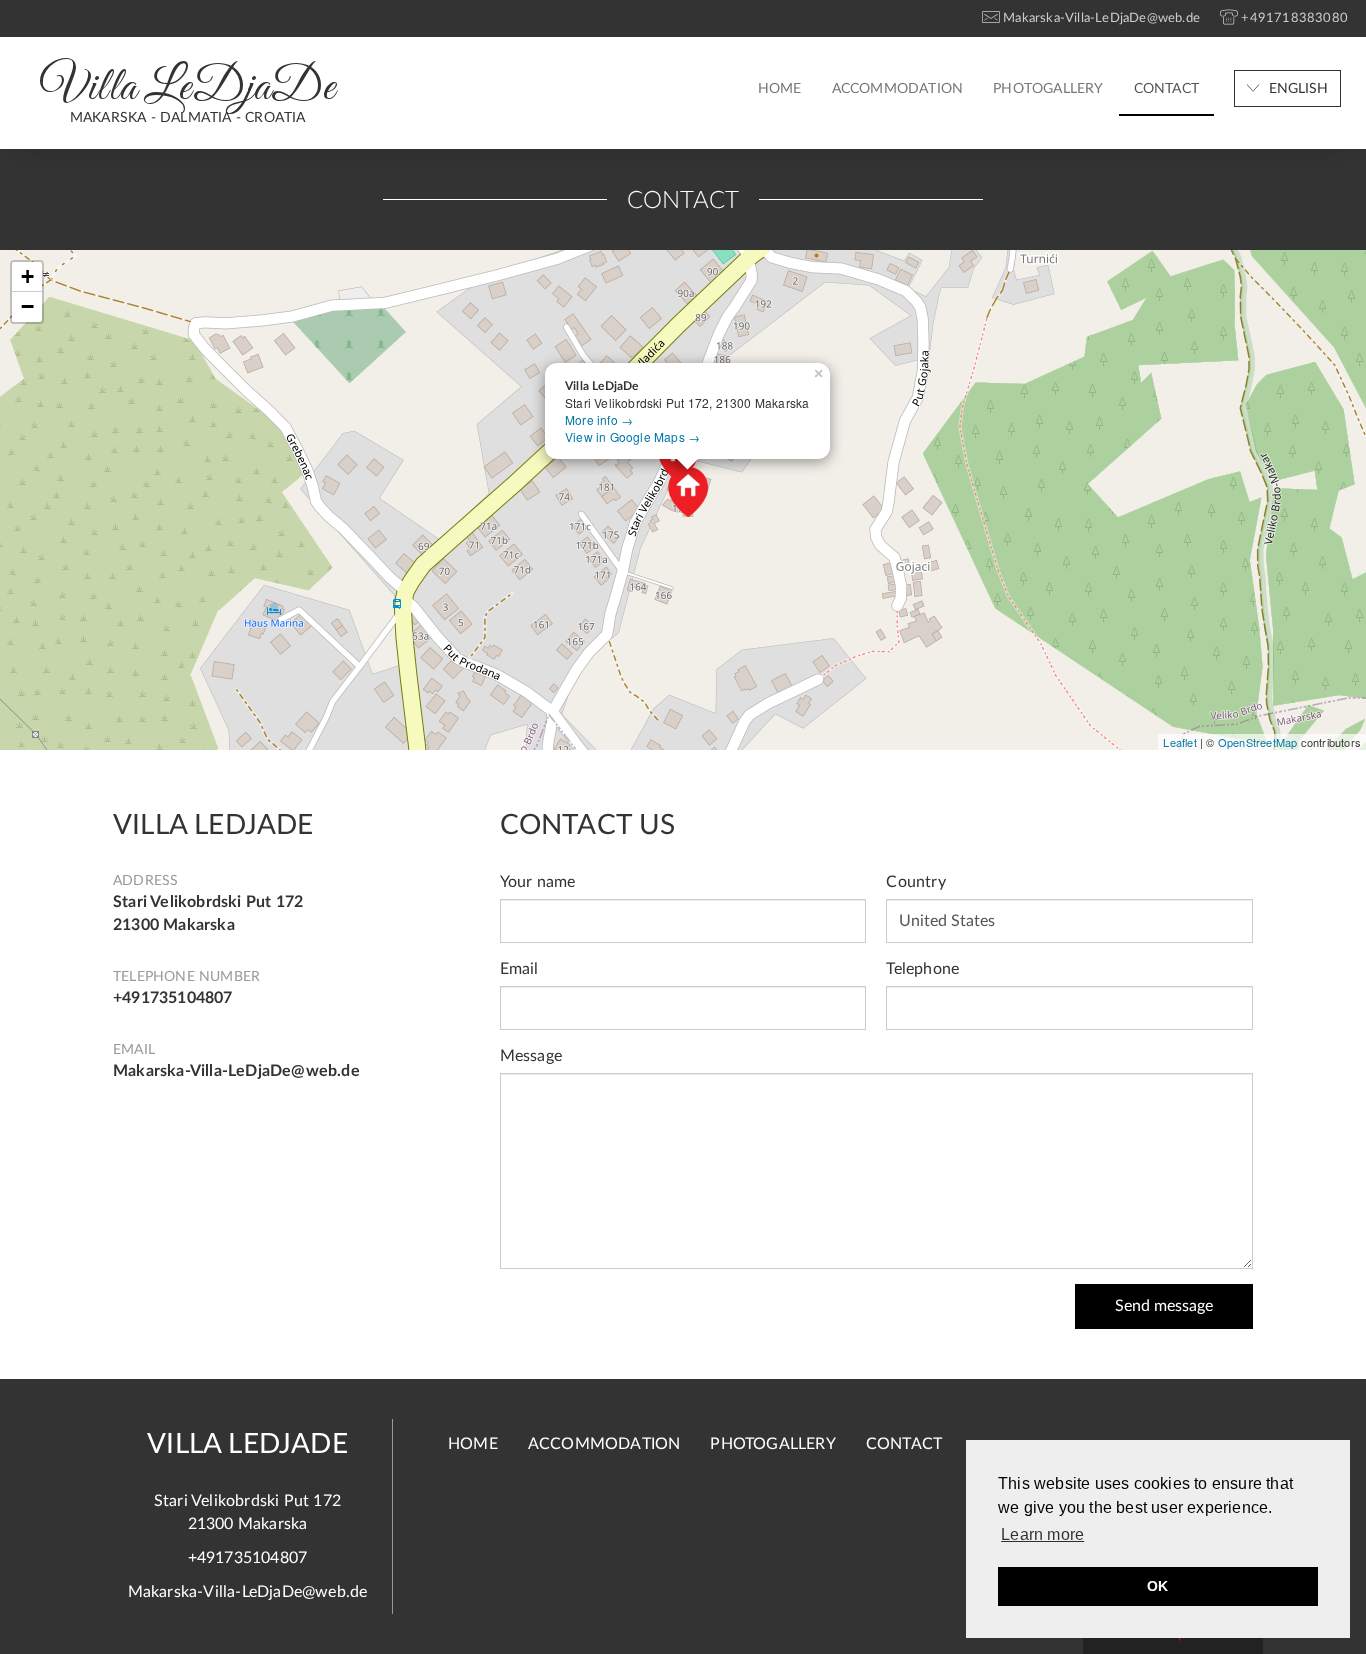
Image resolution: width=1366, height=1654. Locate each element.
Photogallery (1048, 89)
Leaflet (1179, 742)
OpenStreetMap (1258, 742)
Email (519, 969)
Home (780, 89)
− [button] (27, 306)
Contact (1166, 89)
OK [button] (1157, 1586)
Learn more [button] (1042, 1534)
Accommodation (898, 89)
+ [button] (27, 276)
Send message (1164, 1306)
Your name (538, 882)
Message (531, 1056)
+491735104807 (173, 998)
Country (915, 882)
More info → (599, 419)
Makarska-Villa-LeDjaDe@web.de (236, 1071)
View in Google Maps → (632, 436)
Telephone (922, 969)
